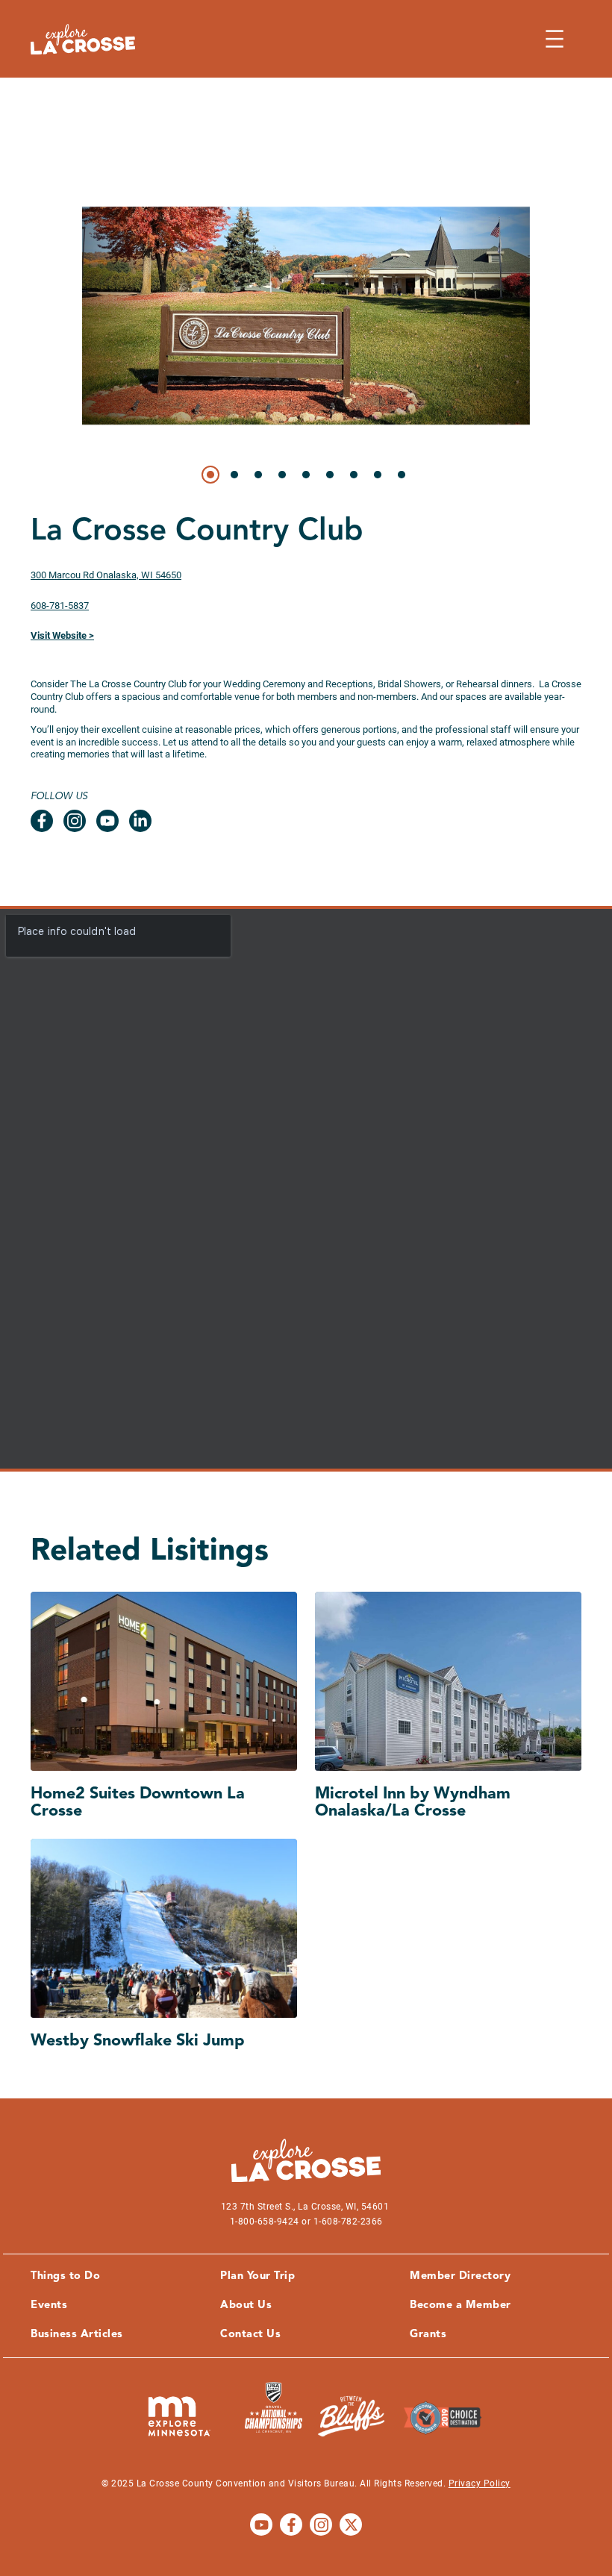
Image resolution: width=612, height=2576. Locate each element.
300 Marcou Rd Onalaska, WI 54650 (106, 575)
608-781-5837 (60, 606)
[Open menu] (555, 39)
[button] (210, 475)
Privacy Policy (480, 2483)
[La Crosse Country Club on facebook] (42, 821)
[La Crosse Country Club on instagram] (75, 821)
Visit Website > (62, 635)
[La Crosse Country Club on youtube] (107, 821)
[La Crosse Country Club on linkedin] (140, 821)
